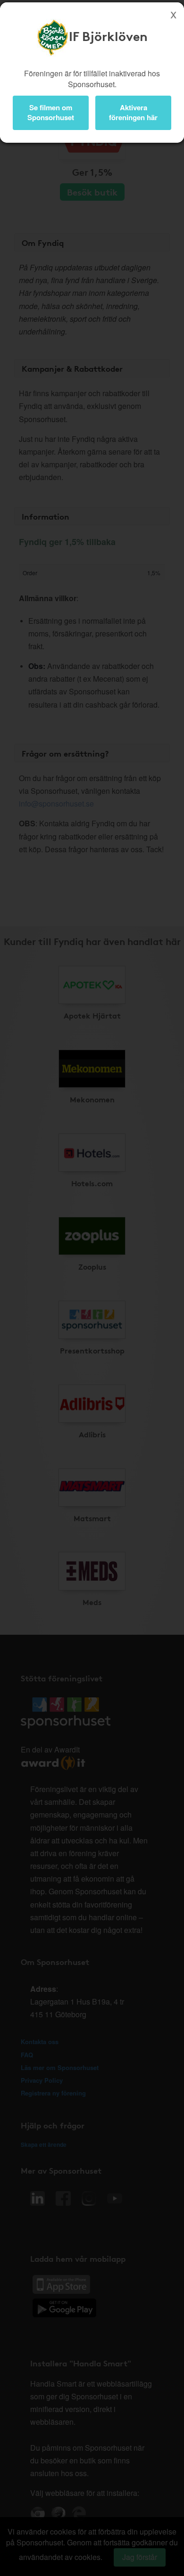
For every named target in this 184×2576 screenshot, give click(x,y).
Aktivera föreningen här (133, 112)
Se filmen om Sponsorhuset (51, 112)
